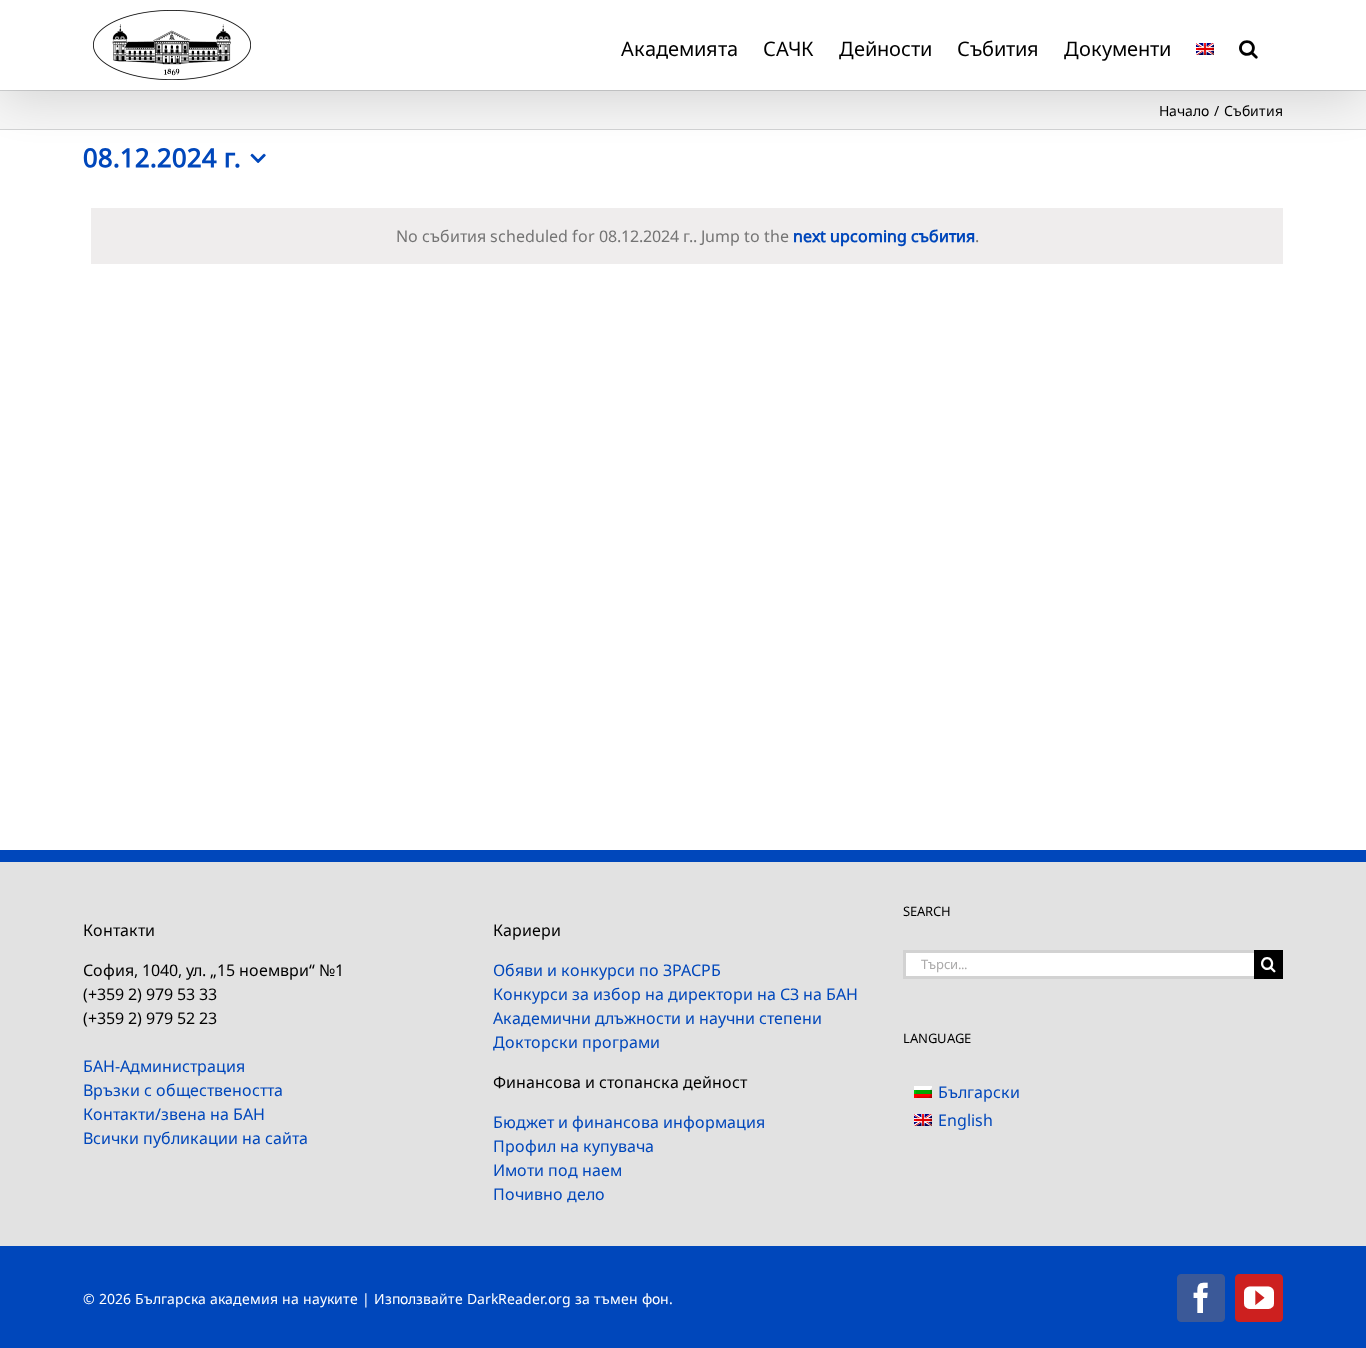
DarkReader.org (519, 1298)
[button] (1248, 45)
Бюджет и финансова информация (629, 1122)
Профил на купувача (573, 1146)
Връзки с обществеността (183, 1090)
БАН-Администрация (164, 1066)
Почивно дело (549, 1194)
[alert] (687, 236)
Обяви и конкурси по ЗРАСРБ (607, 970)
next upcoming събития (884, 236)
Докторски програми (576, 1042)
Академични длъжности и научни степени (657, 1018)
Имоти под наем (557, 1170)
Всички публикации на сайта (195, 1138)
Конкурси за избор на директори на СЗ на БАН (675, 994)
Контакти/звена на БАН (174, 1114)
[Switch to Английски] (1205, 45)
